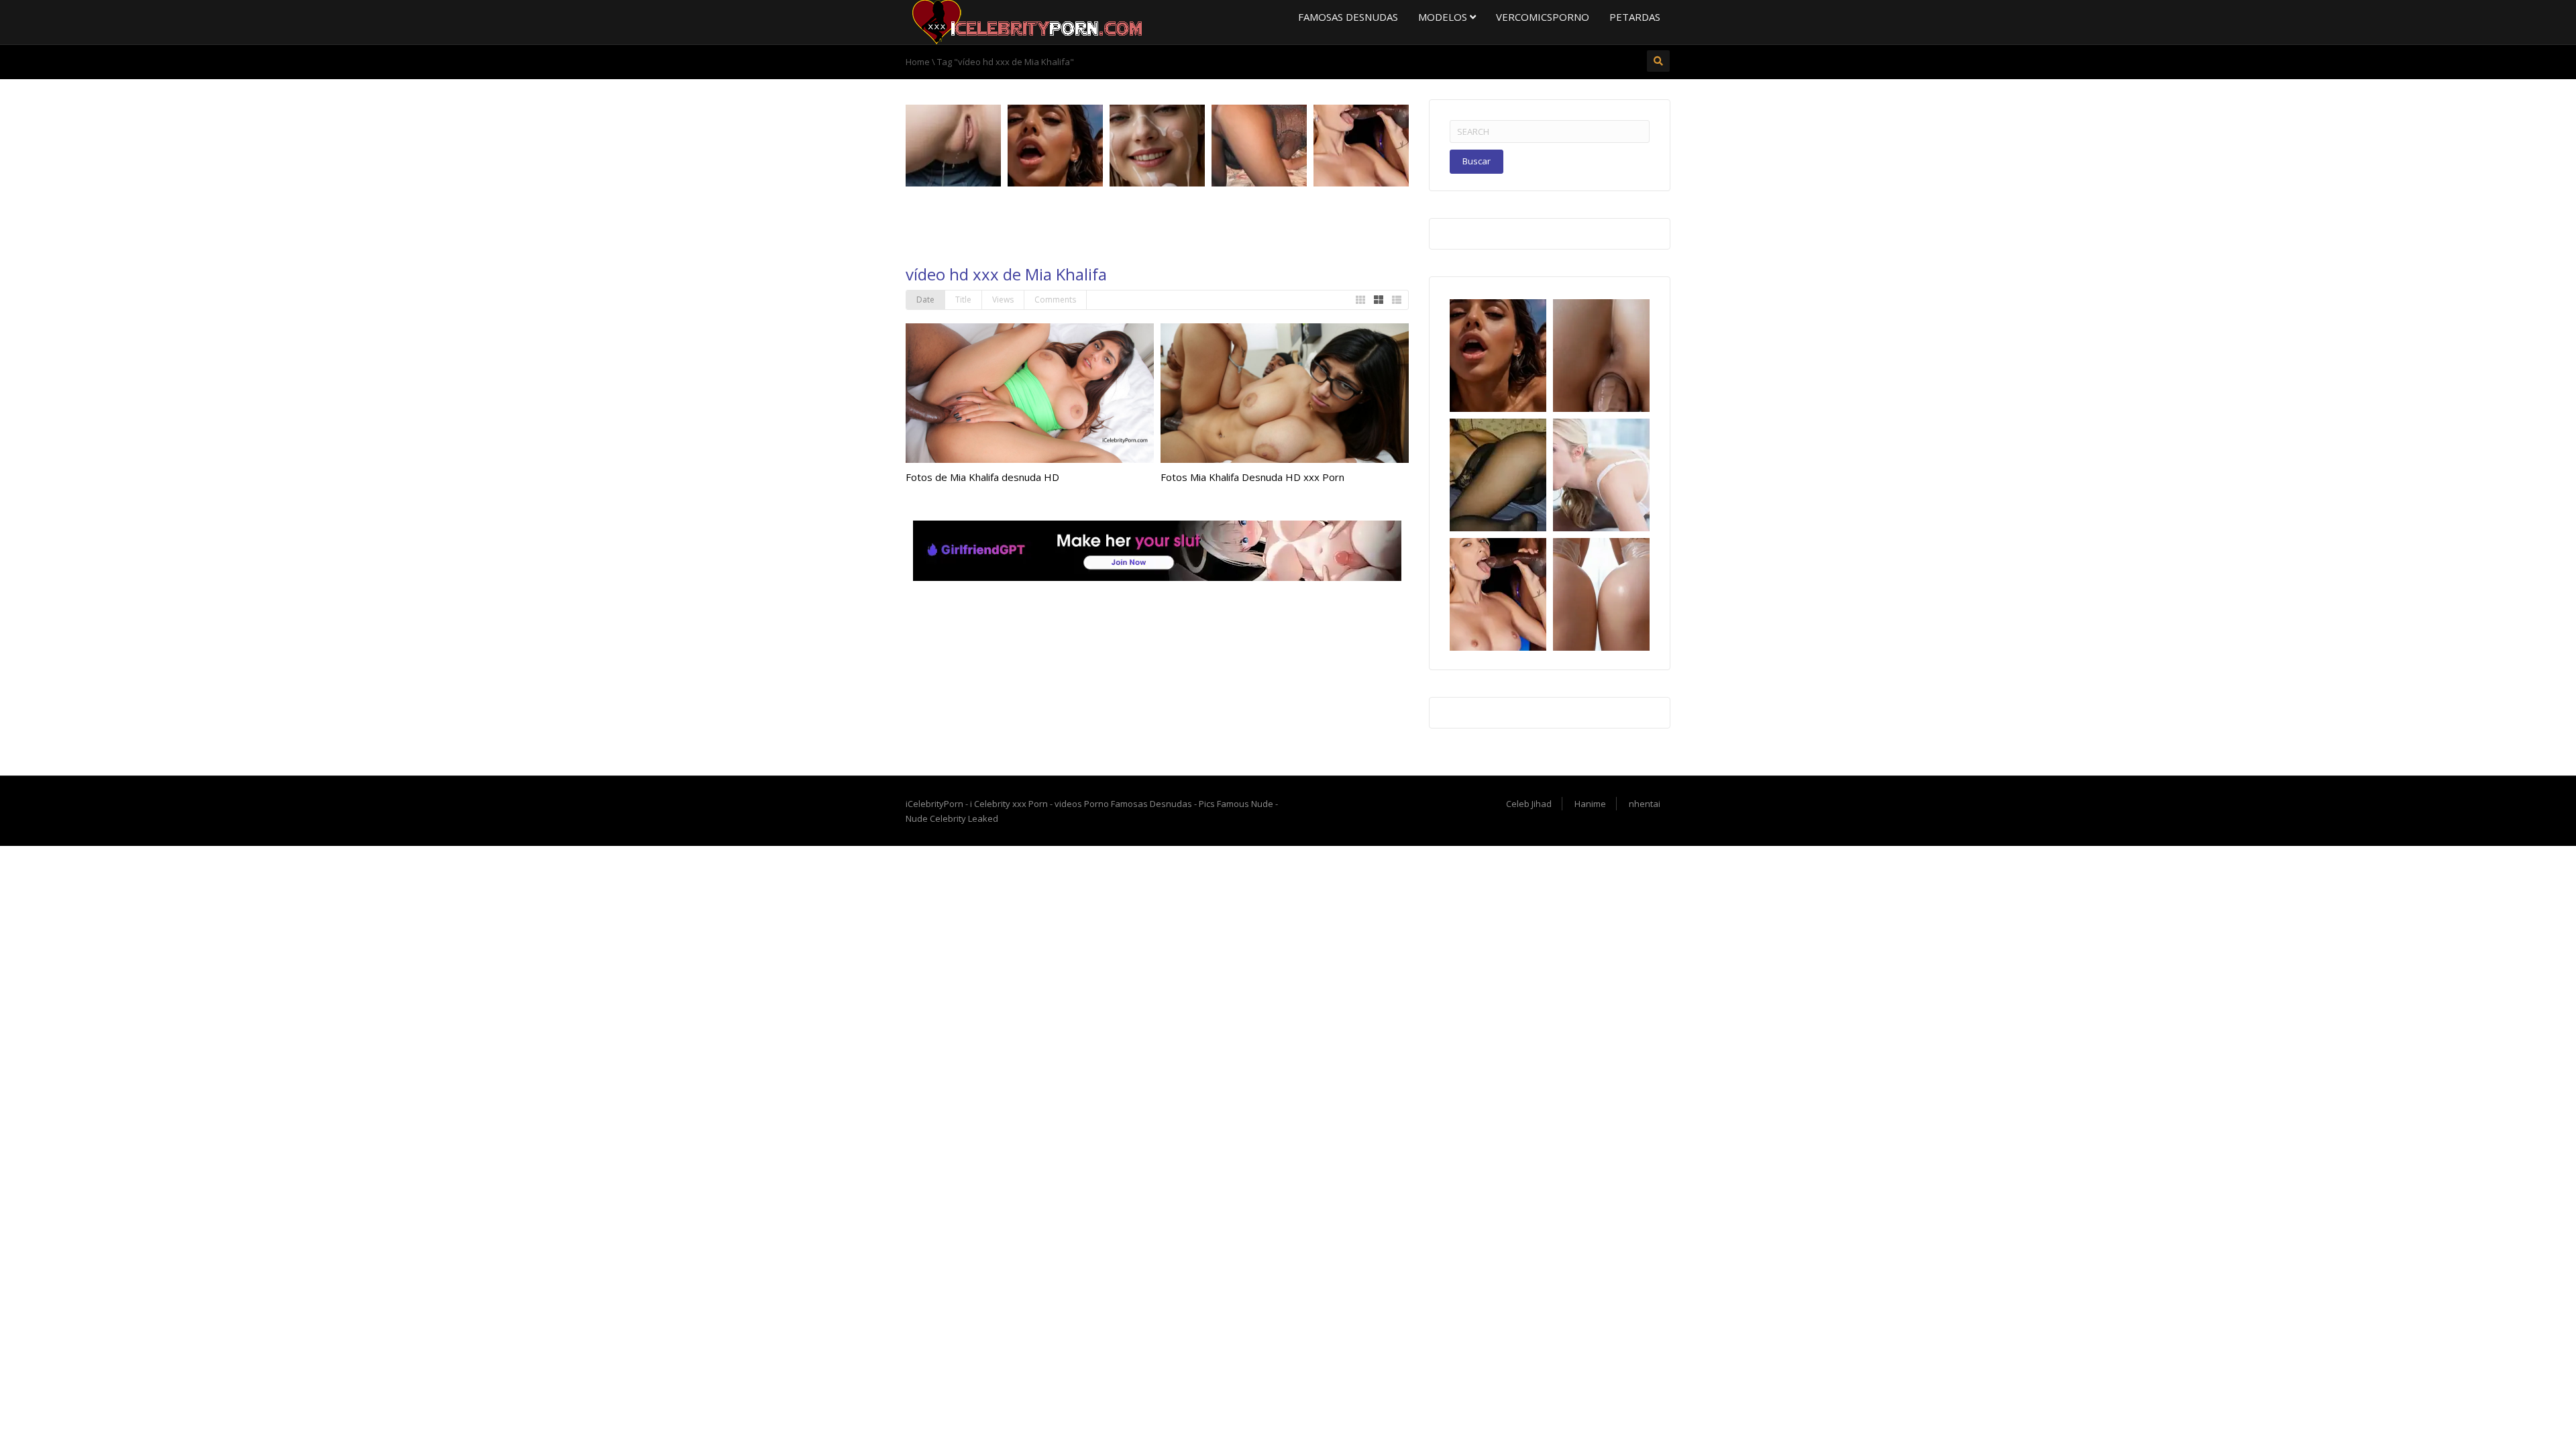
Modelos (1444, 17)
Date (925, 300)
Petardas (1635, 17)
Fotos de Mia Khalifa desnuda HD (982, 477)
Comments (1055, 300)
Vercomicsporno (1543, 17)
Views (1003, 300)
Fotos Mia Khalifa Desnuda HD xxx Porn (1252, 477)
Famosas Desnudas (1348, 17)
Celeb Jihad (1529, 804)
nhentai (1645, 804)
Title (963, 300)
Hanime (1590, 804)
